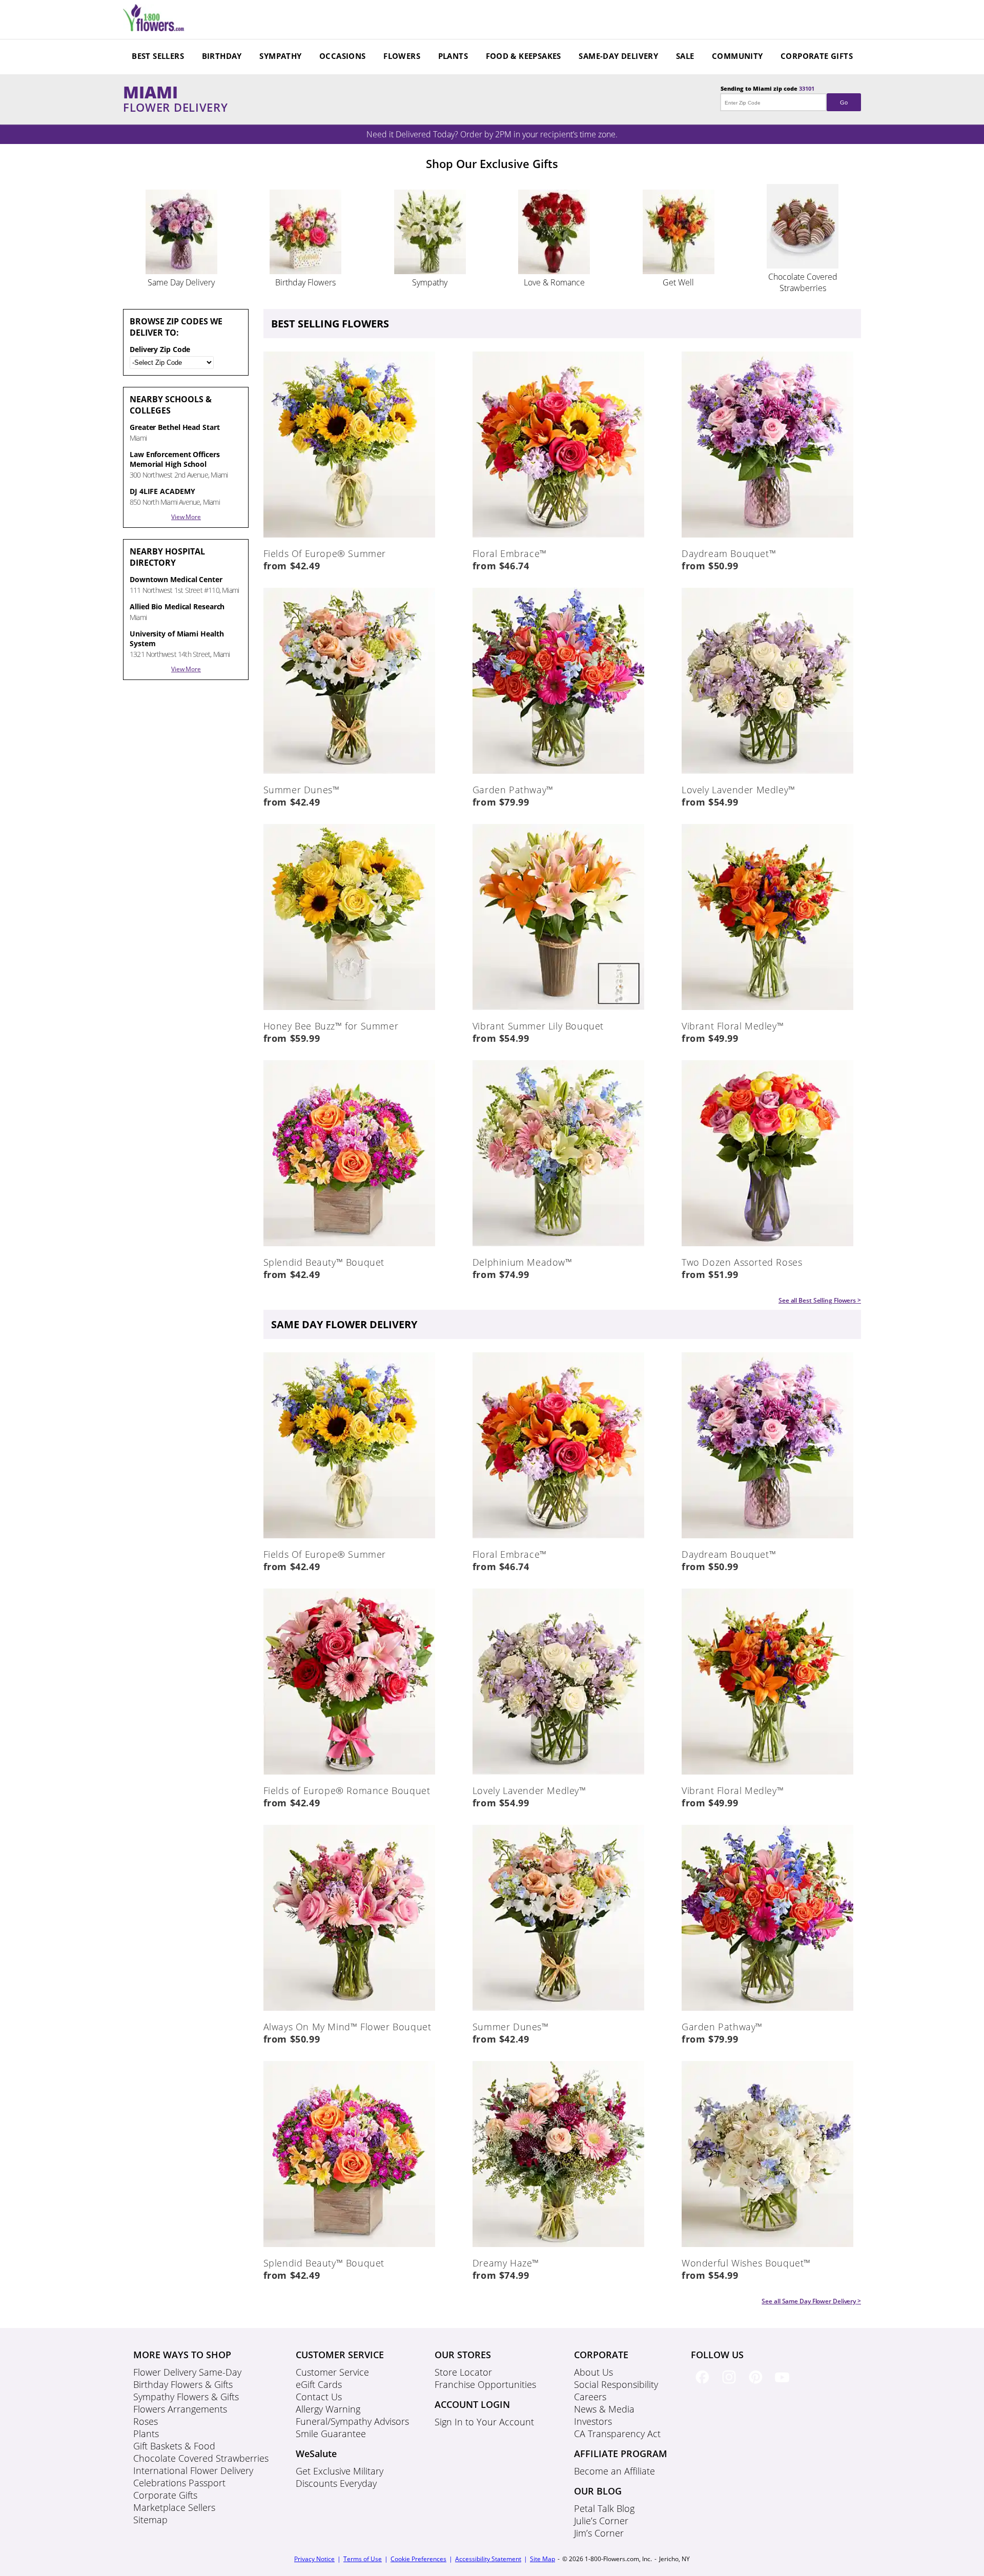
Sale (685, 56)
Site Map (542, 2559)
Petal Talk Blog (604, 2508)
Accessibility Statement (488, 2559)
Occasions (343, 56)
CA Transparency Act (617, 2434)
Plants (453, 56)
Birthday (222, 56)
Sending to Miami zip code (784, 95)
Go (844, 102)
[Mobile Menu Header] (154, 28)
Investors (593, 2421)
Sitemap (150, 2520)
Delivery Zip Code (160, 349)
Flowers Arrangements (180, 2409)
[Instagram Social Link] (731, 2385)
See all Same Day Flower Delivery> (811, 2301)
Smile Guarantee (331, 2434)
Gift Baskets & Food (174, 2446)
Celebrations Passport (179, 2483)
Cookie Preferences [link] (418, 2559)
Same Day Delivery (181, 282)
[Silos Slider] (181, 271)
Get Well (678, 282)
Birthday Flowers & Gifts (183, 2384)
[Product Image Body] (349, 535)
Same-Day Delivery (618, 56)
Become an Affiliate (614, 2471)
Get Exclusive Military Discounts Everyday (340, 2477)
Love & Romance (554, 282)
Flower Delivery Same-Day (187, 2372)
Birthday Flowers (305, 282)
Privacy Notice (314, 2559)
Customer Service (332, 2372)
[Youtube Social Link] (784, 2385)
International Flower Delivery (193, 2470)
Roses (146, 2421)
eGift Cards (319, 2384)
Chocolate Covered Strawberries (803, 282)
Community (737, 56)
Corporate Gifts (817, 56)
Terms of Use (363, 2559)
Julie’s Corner (601, 2521)
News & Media (604, 2409)
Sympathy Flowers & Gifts (186, 2397)
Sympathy (280, 56)
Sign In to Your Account (484, 2422)
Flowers (402, 56)
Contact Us (319, 2397)
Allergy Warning (328, 2409)
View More (186, 517)
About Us (593, 2372)
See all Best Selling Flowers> (820, 1300)
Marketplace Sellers (174, 2507)
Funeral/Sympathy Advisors (352, 2421)
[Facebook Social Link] (704, 2385)
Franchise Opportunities (485, 2384)
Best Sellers (158, 56)
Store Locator (463, 2372)
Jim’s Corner (599, 2533)
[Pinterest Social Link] (757, 2385)
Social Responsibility (616, 2384)
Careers (590, 2397)
